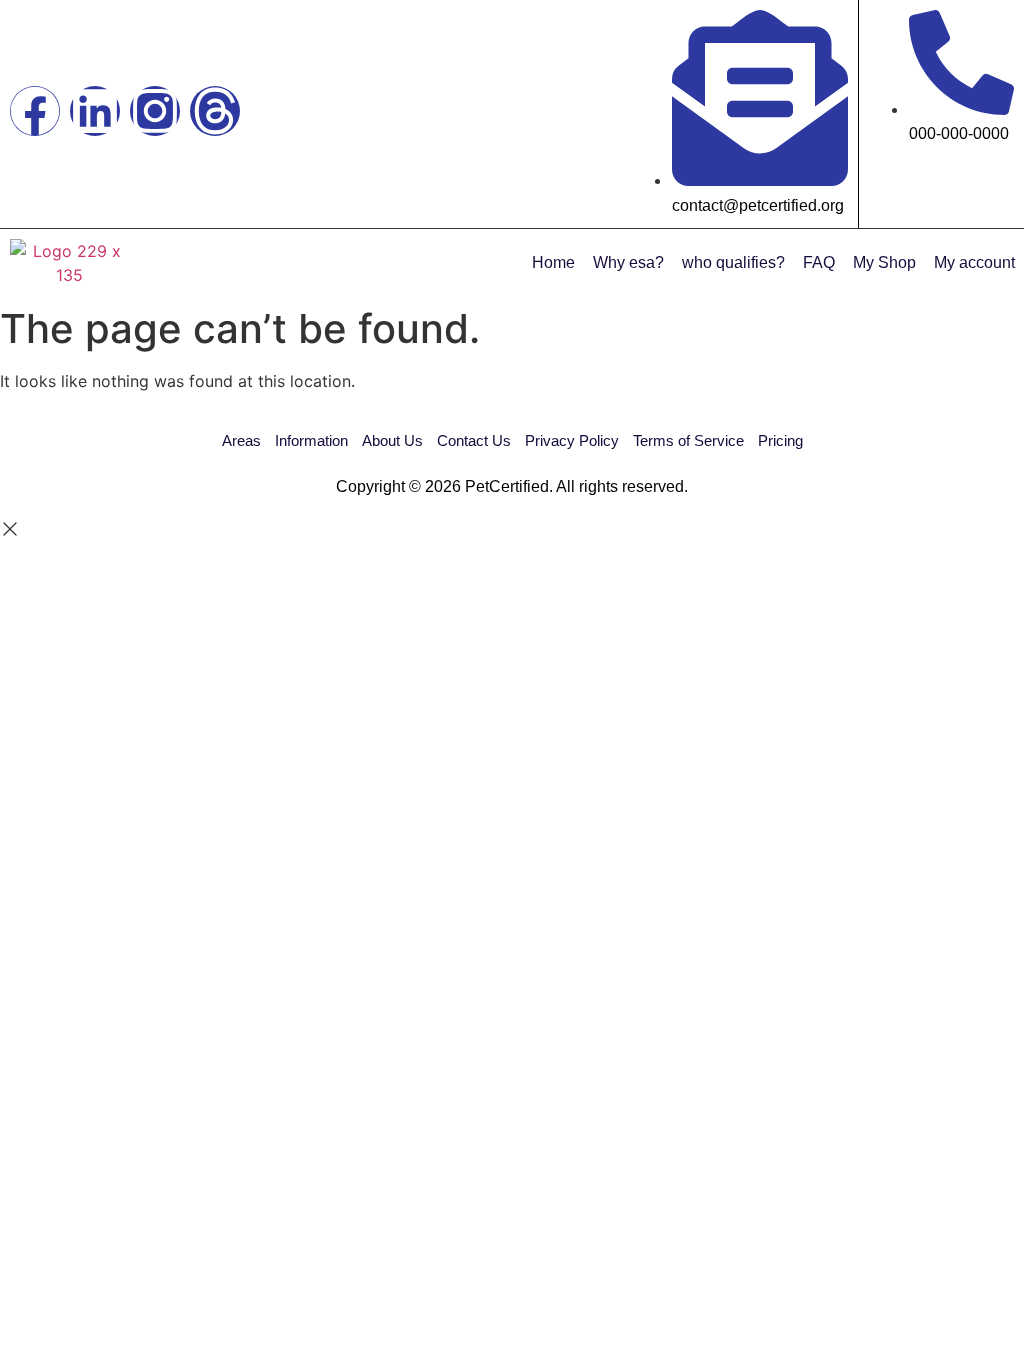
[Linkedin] (95, 111)
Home (553, 262)
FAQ (819, 262)
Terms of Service (688, 440)
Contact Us (474, 440)
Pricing (780, 440)
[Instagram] (155, 111)
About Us (392, 440)
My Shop (884, 262)
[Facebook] (35, 111)
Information (311, 440)
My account (974, 262)
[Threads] (215, 111)
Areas (241, 440)
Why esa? (628, 262)
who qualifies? (733, 262)
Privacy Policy (572, 440)
